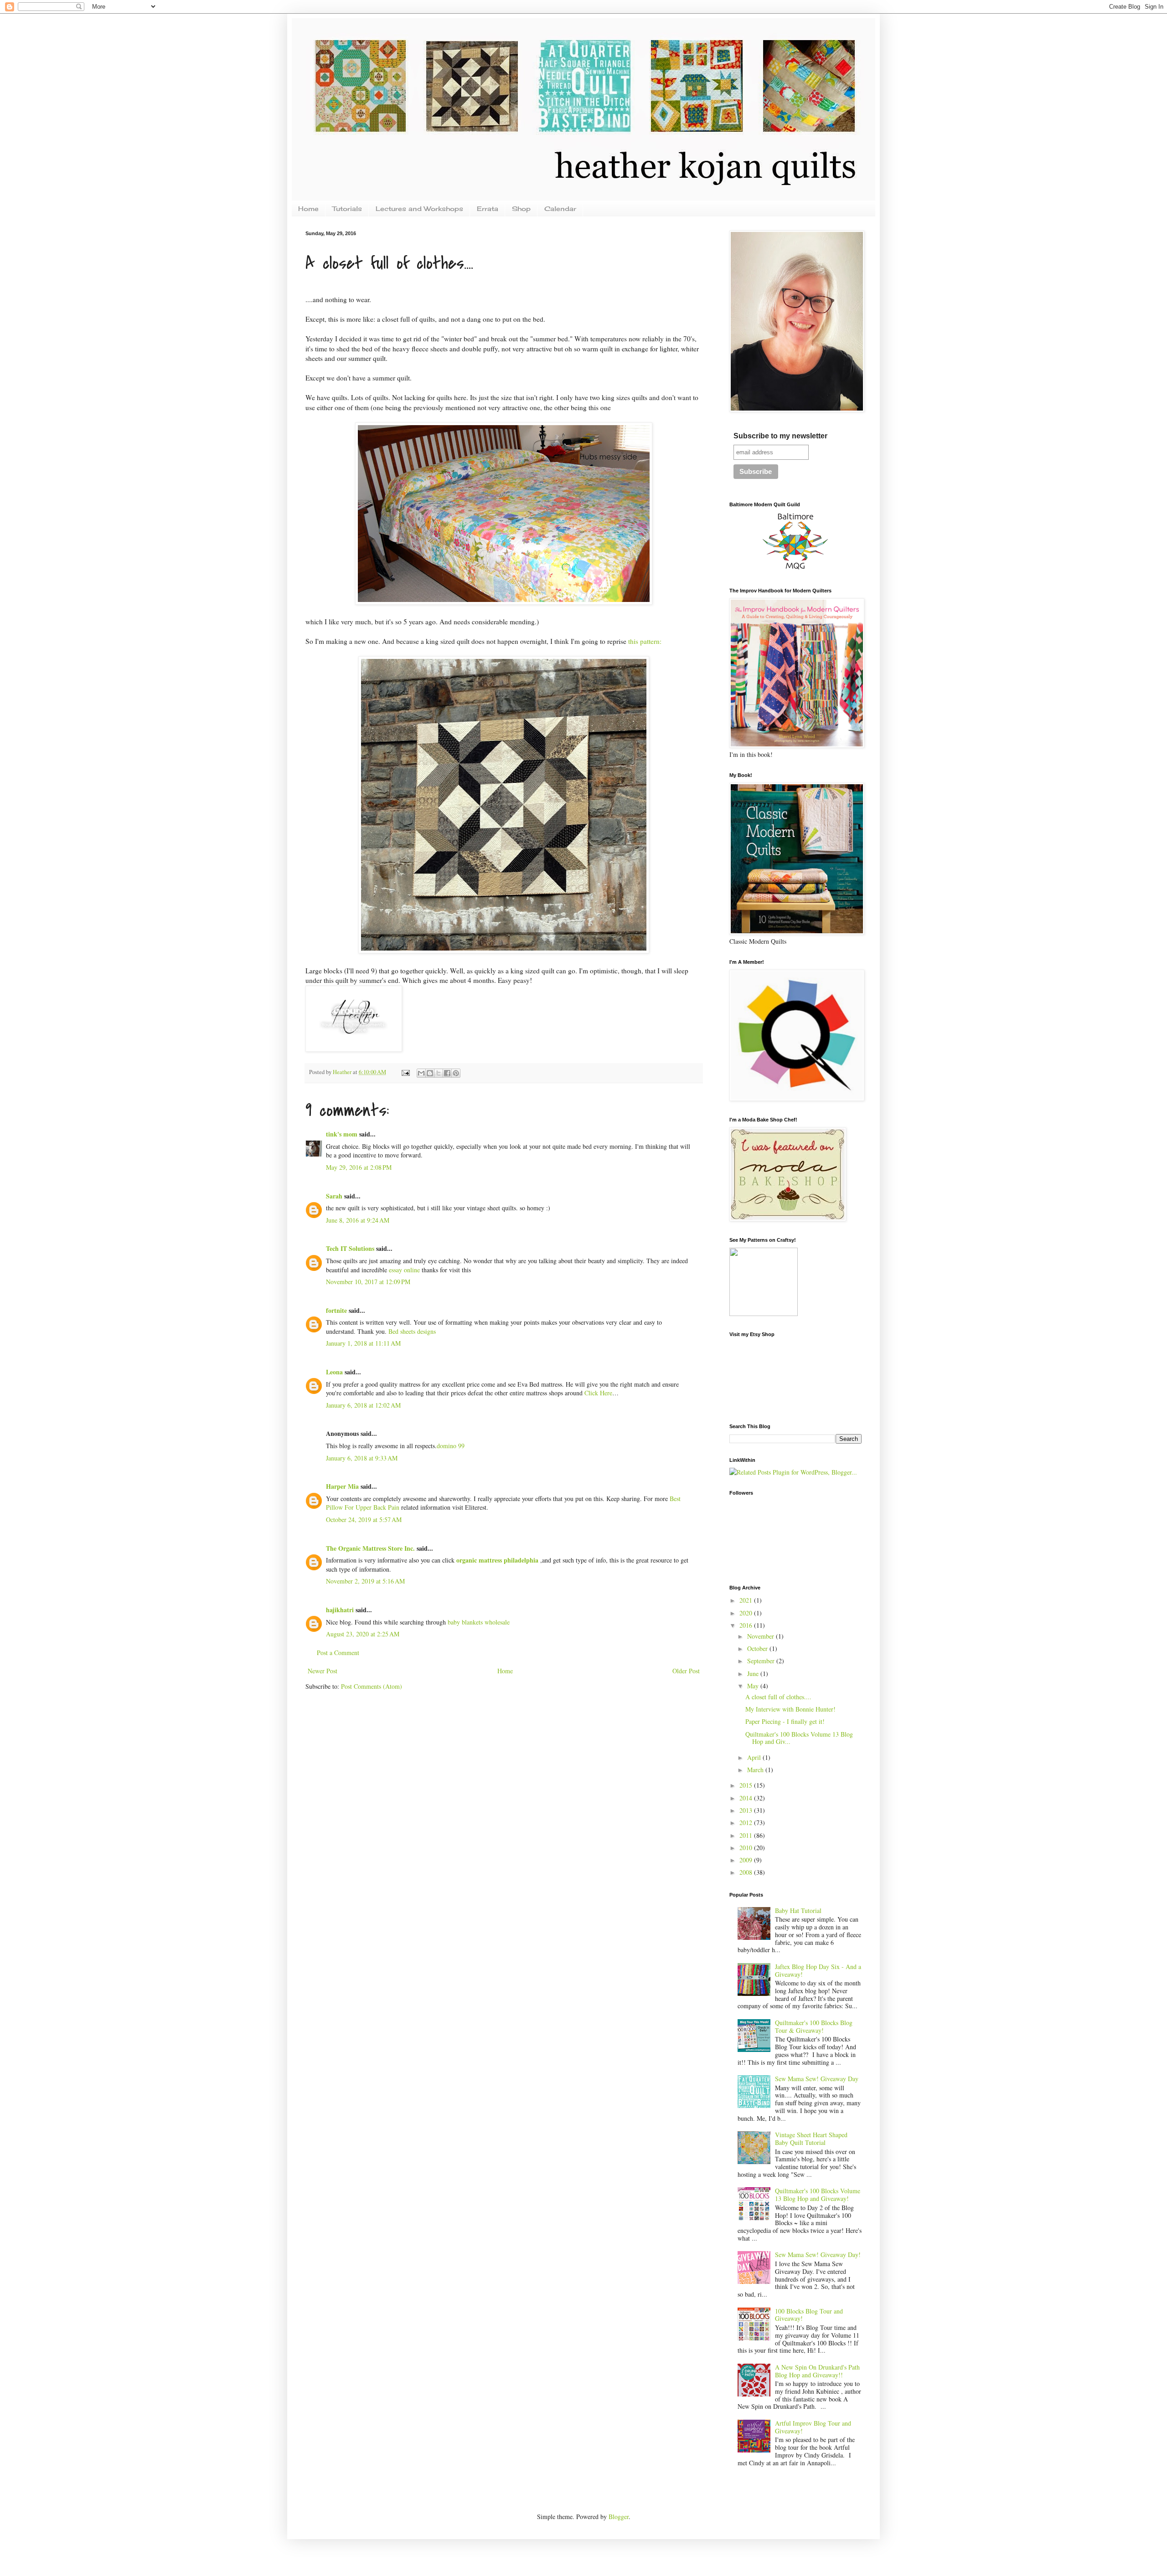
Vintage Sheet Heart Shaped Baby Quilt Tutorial (811, 2139)
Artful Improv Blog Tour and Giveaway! (813, 2427)
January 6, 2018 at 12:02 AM (363, 1405)
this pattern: (646, 641)
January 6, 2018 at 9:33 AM (362, 1458)
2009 (747, 1860)
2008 (747, 1872)
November (762, 1636)
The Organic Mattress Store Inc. (370, 1548)
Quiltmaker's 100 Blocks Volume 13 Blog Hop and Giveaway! (818, 2195)
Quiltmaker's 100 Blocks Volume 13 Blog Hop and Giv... (799, 1738)
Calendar (560, 208)
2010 (747, 1848)
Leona (334, 1372)
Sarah (334, 1196)
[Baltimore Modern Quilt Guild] (795, 569)
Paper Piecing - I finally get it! (785, 1721)
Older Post (686, 1671)
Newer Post (323, 1671)
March (756, 1770)
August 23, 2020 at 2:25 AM (363, 1634)
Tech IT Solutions (350, 1248)
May (754, 1686)
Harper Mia (342, 1486)
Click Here (598, 1393)
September (762, 1661)
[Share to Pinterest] (456, 1073)
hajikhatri (340, 1610)
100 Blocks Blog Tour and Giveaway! (809, 2315)
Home (308, 208)
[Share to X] (439, 1073)
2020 (747, 1613)
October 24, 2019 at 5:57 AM (364, 1519)
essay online (404, 1270)
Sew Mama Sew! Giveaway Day (817, 2079)
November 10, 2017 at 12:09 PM (368, 1282)
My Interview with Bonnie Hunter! (790, 1709)
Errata (488, 208)
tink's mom (342, 1134)
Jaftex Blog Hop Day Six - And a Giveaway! (818, 1970)
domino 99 (451, 1446)
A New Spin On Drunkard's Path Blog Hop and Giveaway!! (817, 2371)
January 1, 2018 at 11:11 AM (363, 1343)
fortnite (336, 1310)
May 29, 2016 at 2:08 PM (359, 1167)
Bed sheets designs (412, 1331)
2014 (747, 1798)
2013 (747, 1810)
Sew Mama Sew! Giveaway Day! (818, 2255)
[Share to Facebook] (447, 1073)
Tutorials (347, 208)
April (755, 1757)
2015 (747, 1785)
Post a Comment (338, 1653)
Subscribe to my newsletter (780, 436)
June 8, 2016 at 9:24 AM (358, 1220)
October (758, 1648)
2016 (747, 1625)
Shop (521, 208)
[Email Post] (405, 1072)
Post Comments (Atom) (372, 1686)
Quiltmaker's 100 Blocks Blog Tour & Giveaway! (814, 2026)
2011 (747, 1835)
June (754, 1674)
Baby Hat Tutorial (798, 1910)
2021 (747, 1600)
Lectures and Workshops (419, 208)
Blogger (619, 2517)
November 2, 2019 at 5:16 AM (365, 1581)
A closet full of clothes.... (778, 1697)
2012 (747, 1823)
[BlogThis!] (430, 1073)
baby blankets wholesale (479, 1622)
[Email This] (421, 1073)
